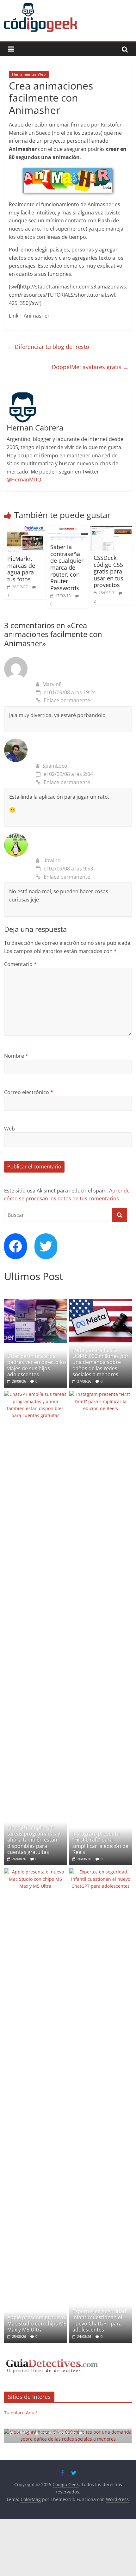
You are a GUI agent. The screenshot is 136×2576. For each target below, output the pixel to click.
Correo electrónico (29, 1092)
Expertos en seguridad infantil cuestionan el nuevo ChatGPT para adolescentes (99, 2320)
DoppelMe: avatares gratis (90, 367)
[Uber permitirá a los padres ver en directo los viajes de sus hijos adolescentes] (35, 1302)
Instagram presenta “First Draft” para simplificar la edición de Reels (100, 1843)
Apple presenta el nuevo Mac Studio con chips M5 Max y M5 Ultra (37, 2323)
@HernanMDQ (24, 480)
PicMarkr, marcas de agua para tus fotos (21, 569)
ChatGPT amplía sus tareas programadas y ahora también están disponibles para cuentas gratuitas (34, 1840)
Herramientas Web (29, 74)
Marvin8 (52, 684)
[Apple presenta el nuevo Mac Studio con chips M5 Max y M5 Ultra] (35, 1872)
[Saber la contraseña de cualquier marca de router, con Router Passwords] (68, 529)
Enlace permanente (67, 700)
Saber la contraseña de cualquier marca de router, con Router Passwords (67, 567)
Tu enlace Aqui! (21, 2413)
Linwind (52, 860)
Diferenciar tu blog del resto (48, 347)
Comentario (20, 964)
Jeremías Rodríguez (58, 2433)
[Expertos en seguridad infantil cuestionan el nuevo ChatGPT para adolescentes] (101, 1872)
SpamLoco (55, 766)
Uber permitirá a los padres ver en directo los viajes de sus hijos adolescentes (37, 1365)
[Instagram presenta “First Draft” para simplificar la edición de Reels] (101, 1394)
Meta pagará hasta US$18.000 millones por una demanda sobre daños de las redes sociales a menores (101, 1362)
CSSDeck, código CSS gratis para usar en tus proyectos (108, 571)
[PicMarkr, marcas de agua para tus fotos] (25, 529)
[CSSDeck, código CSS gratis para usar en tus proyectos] (111, 529)
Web (9, 1129)
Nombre (16, 1056)
